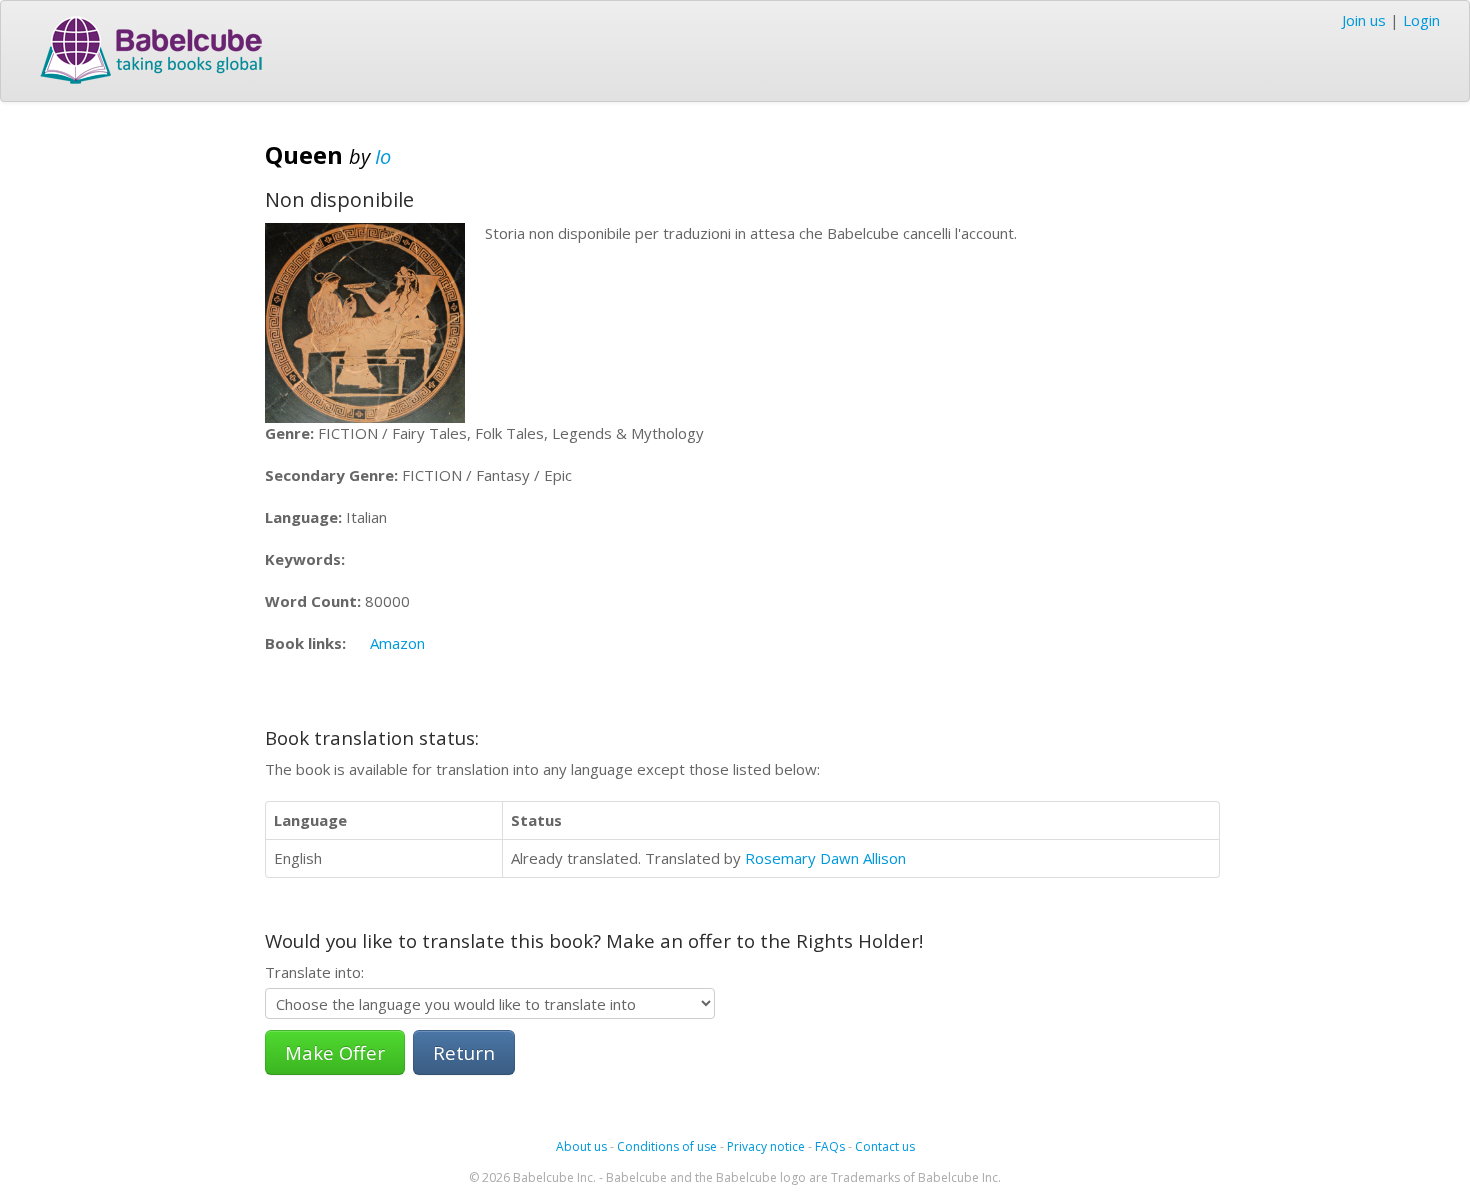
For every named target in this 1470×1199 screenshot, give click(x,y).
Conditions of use (667, 1146)
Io (383, 156)
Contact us (885, 1146)
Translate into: (314, 972)
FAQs (830, 1146)
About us (581, 1146)
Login (1421, 20)
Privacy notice (766, 1146)
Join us (1364, 20)
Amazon (397, 643)
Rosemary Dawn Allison (825, 858)
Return (464, 1052)
